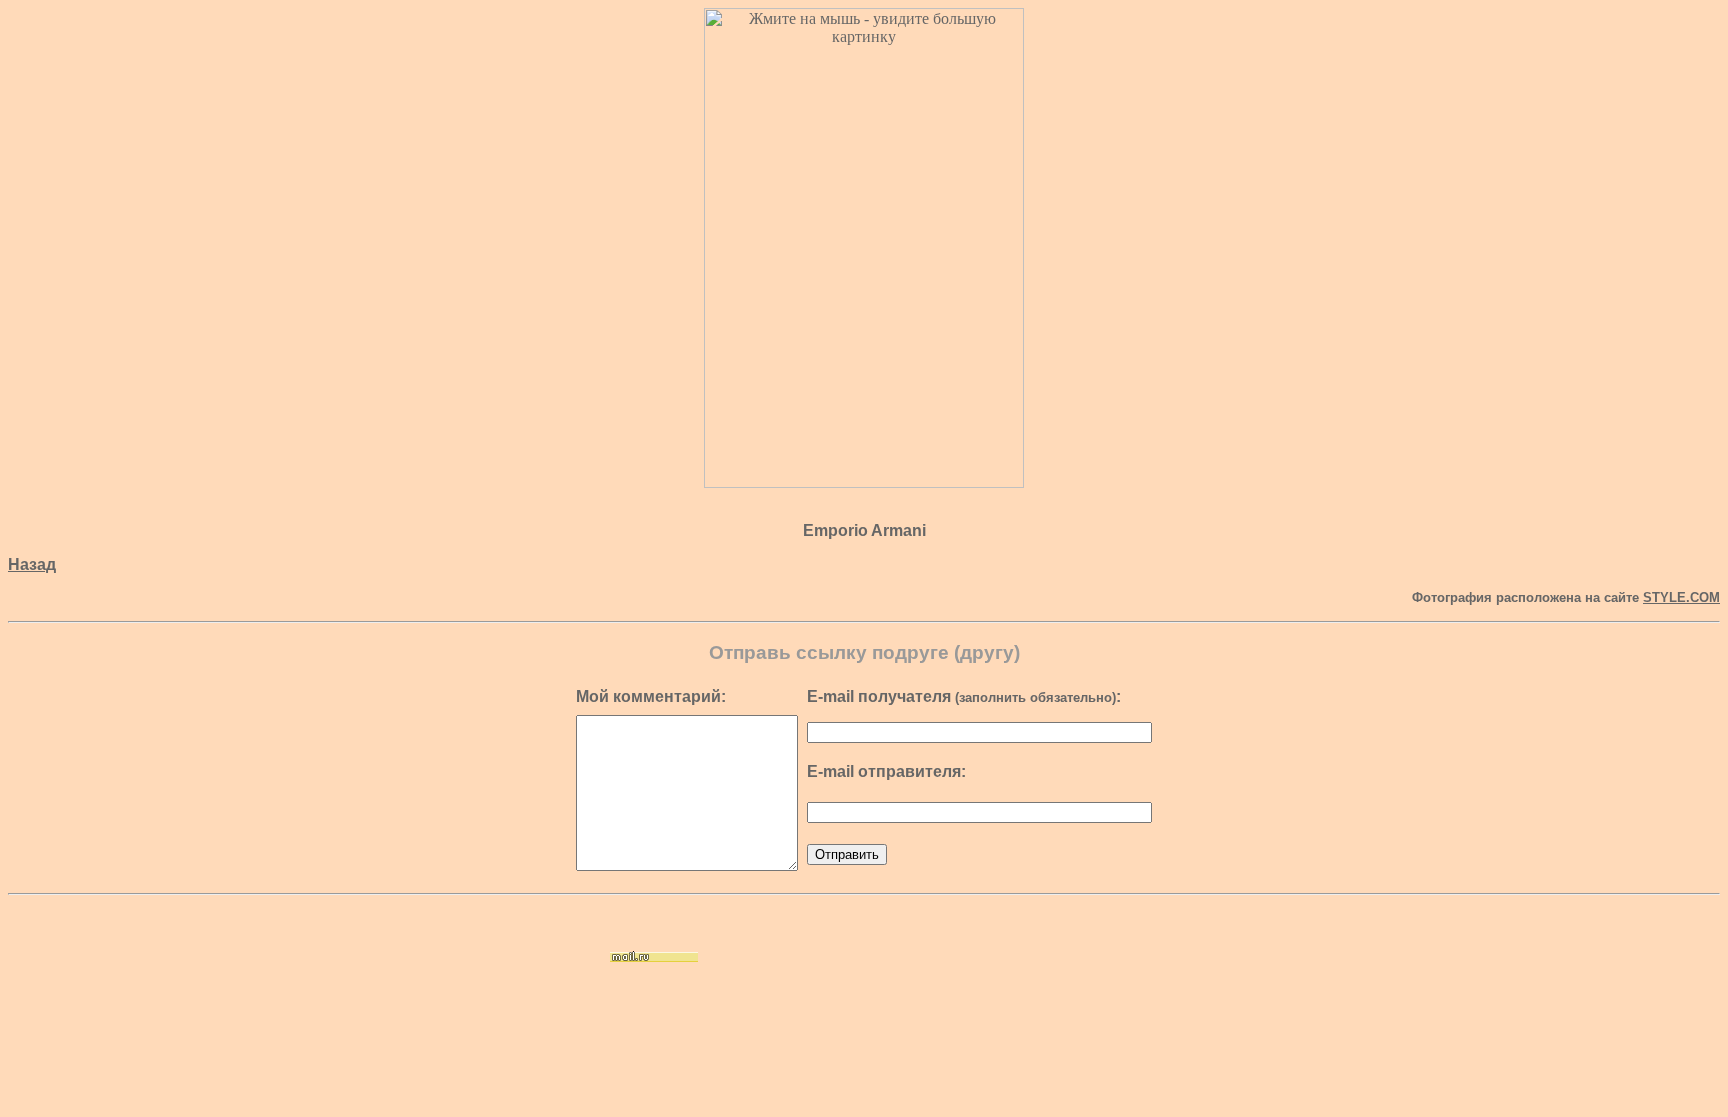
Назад (32, 564)
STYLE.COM (1681, 597)
